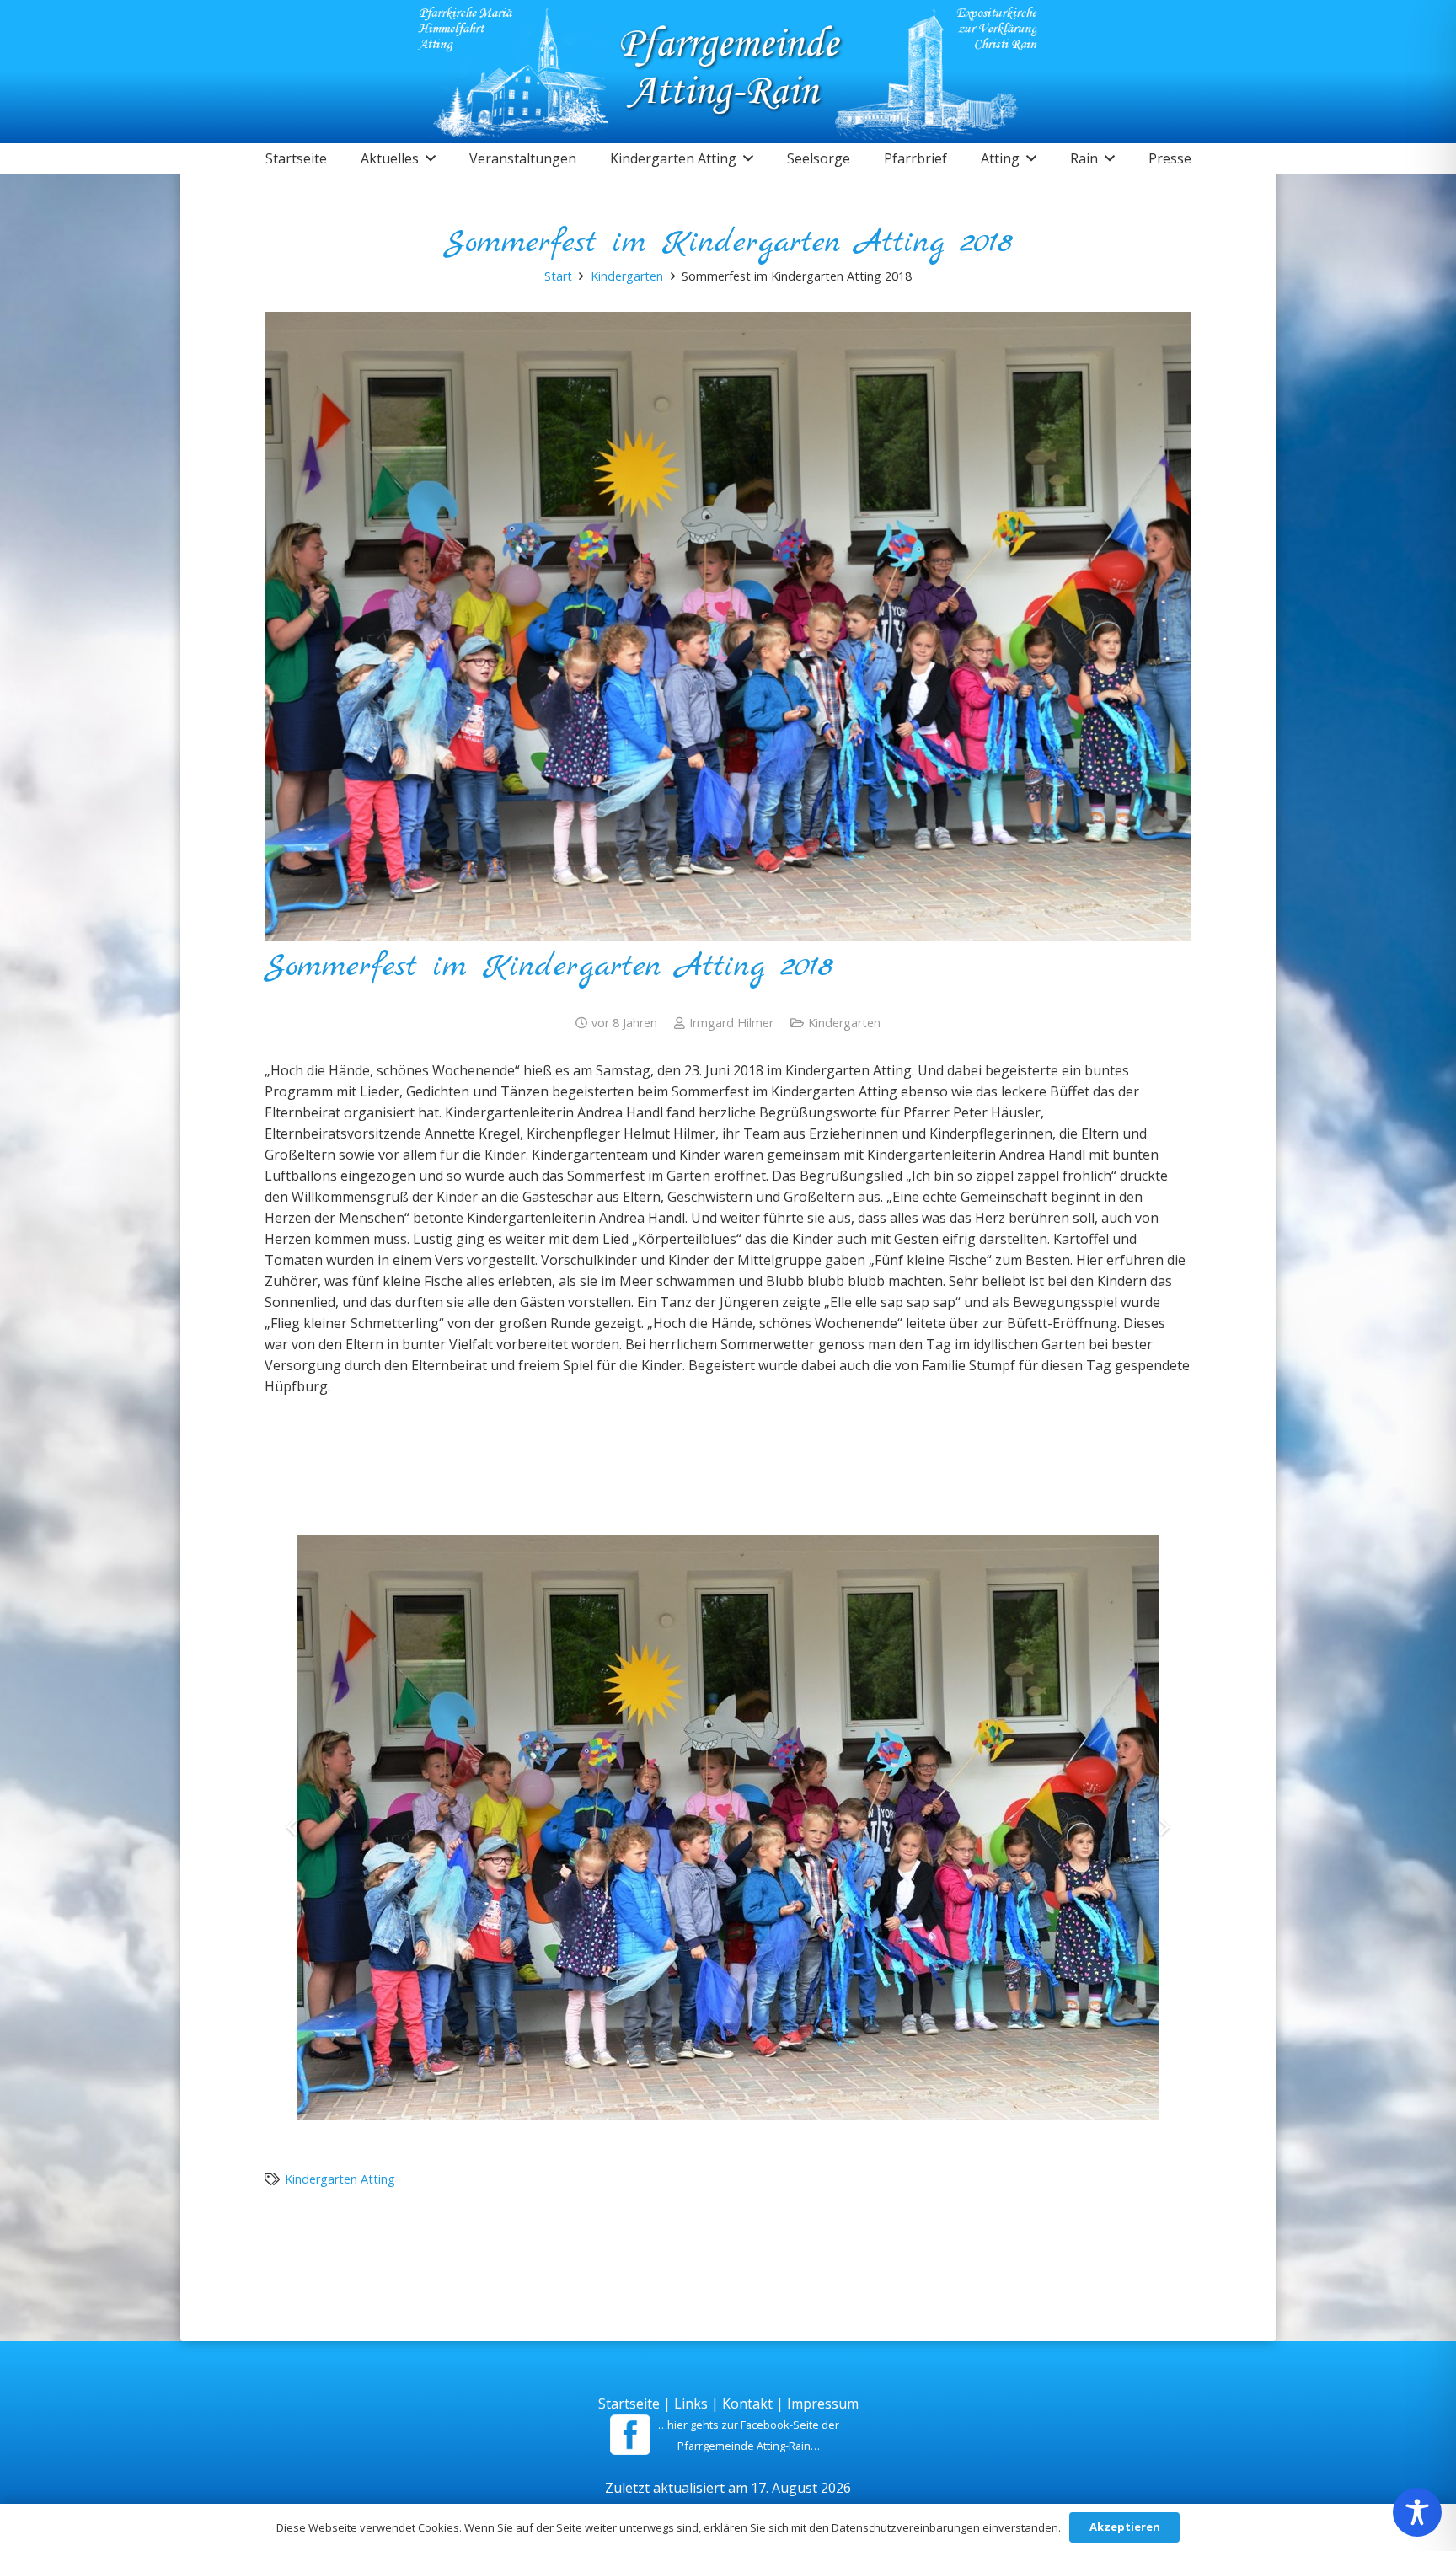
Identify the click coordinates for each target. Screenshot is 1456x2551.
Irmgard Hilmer (731, 1023)
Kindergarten (844, 1023)
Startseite (629, 2404)
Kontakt (747, 2404)
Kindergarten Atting (340, 2179)
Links (691, 2404)
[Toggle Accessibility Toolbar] (1417, 2512)
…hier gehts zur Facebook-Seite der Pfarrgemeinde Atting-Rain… (749, 2435)
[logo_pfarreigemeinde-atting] (728, 72)
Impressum (823, 2404)
